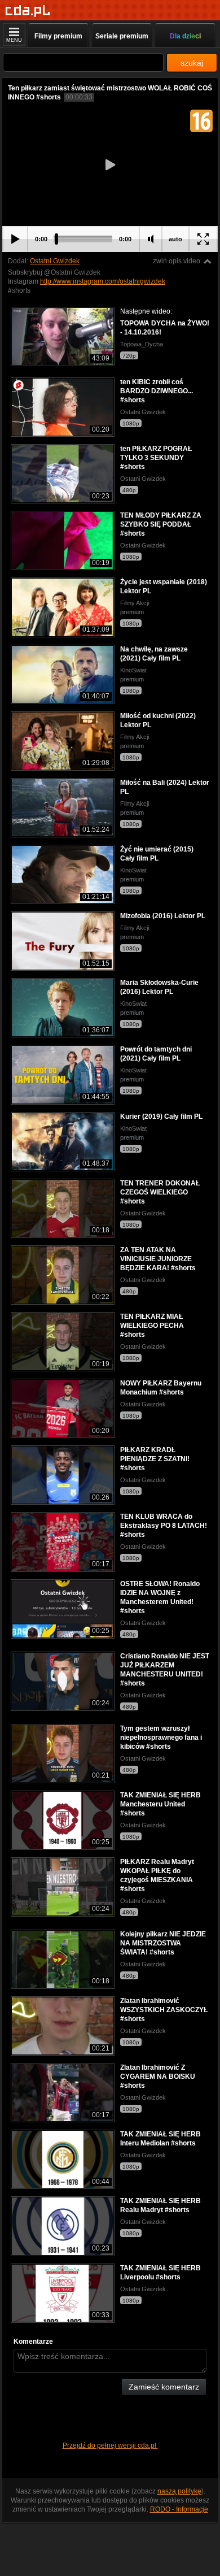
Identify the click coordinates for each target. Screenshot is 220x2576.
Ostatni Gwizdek (55, 261)
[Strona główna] (28, 11)
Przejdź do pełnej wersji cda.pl (110, 2445)
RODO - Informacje (179, 2509)
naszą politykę (179, 2491)
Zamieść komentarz (164, 2387)
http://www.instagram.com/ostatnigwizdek (103, 281)
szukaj (192, 63)
